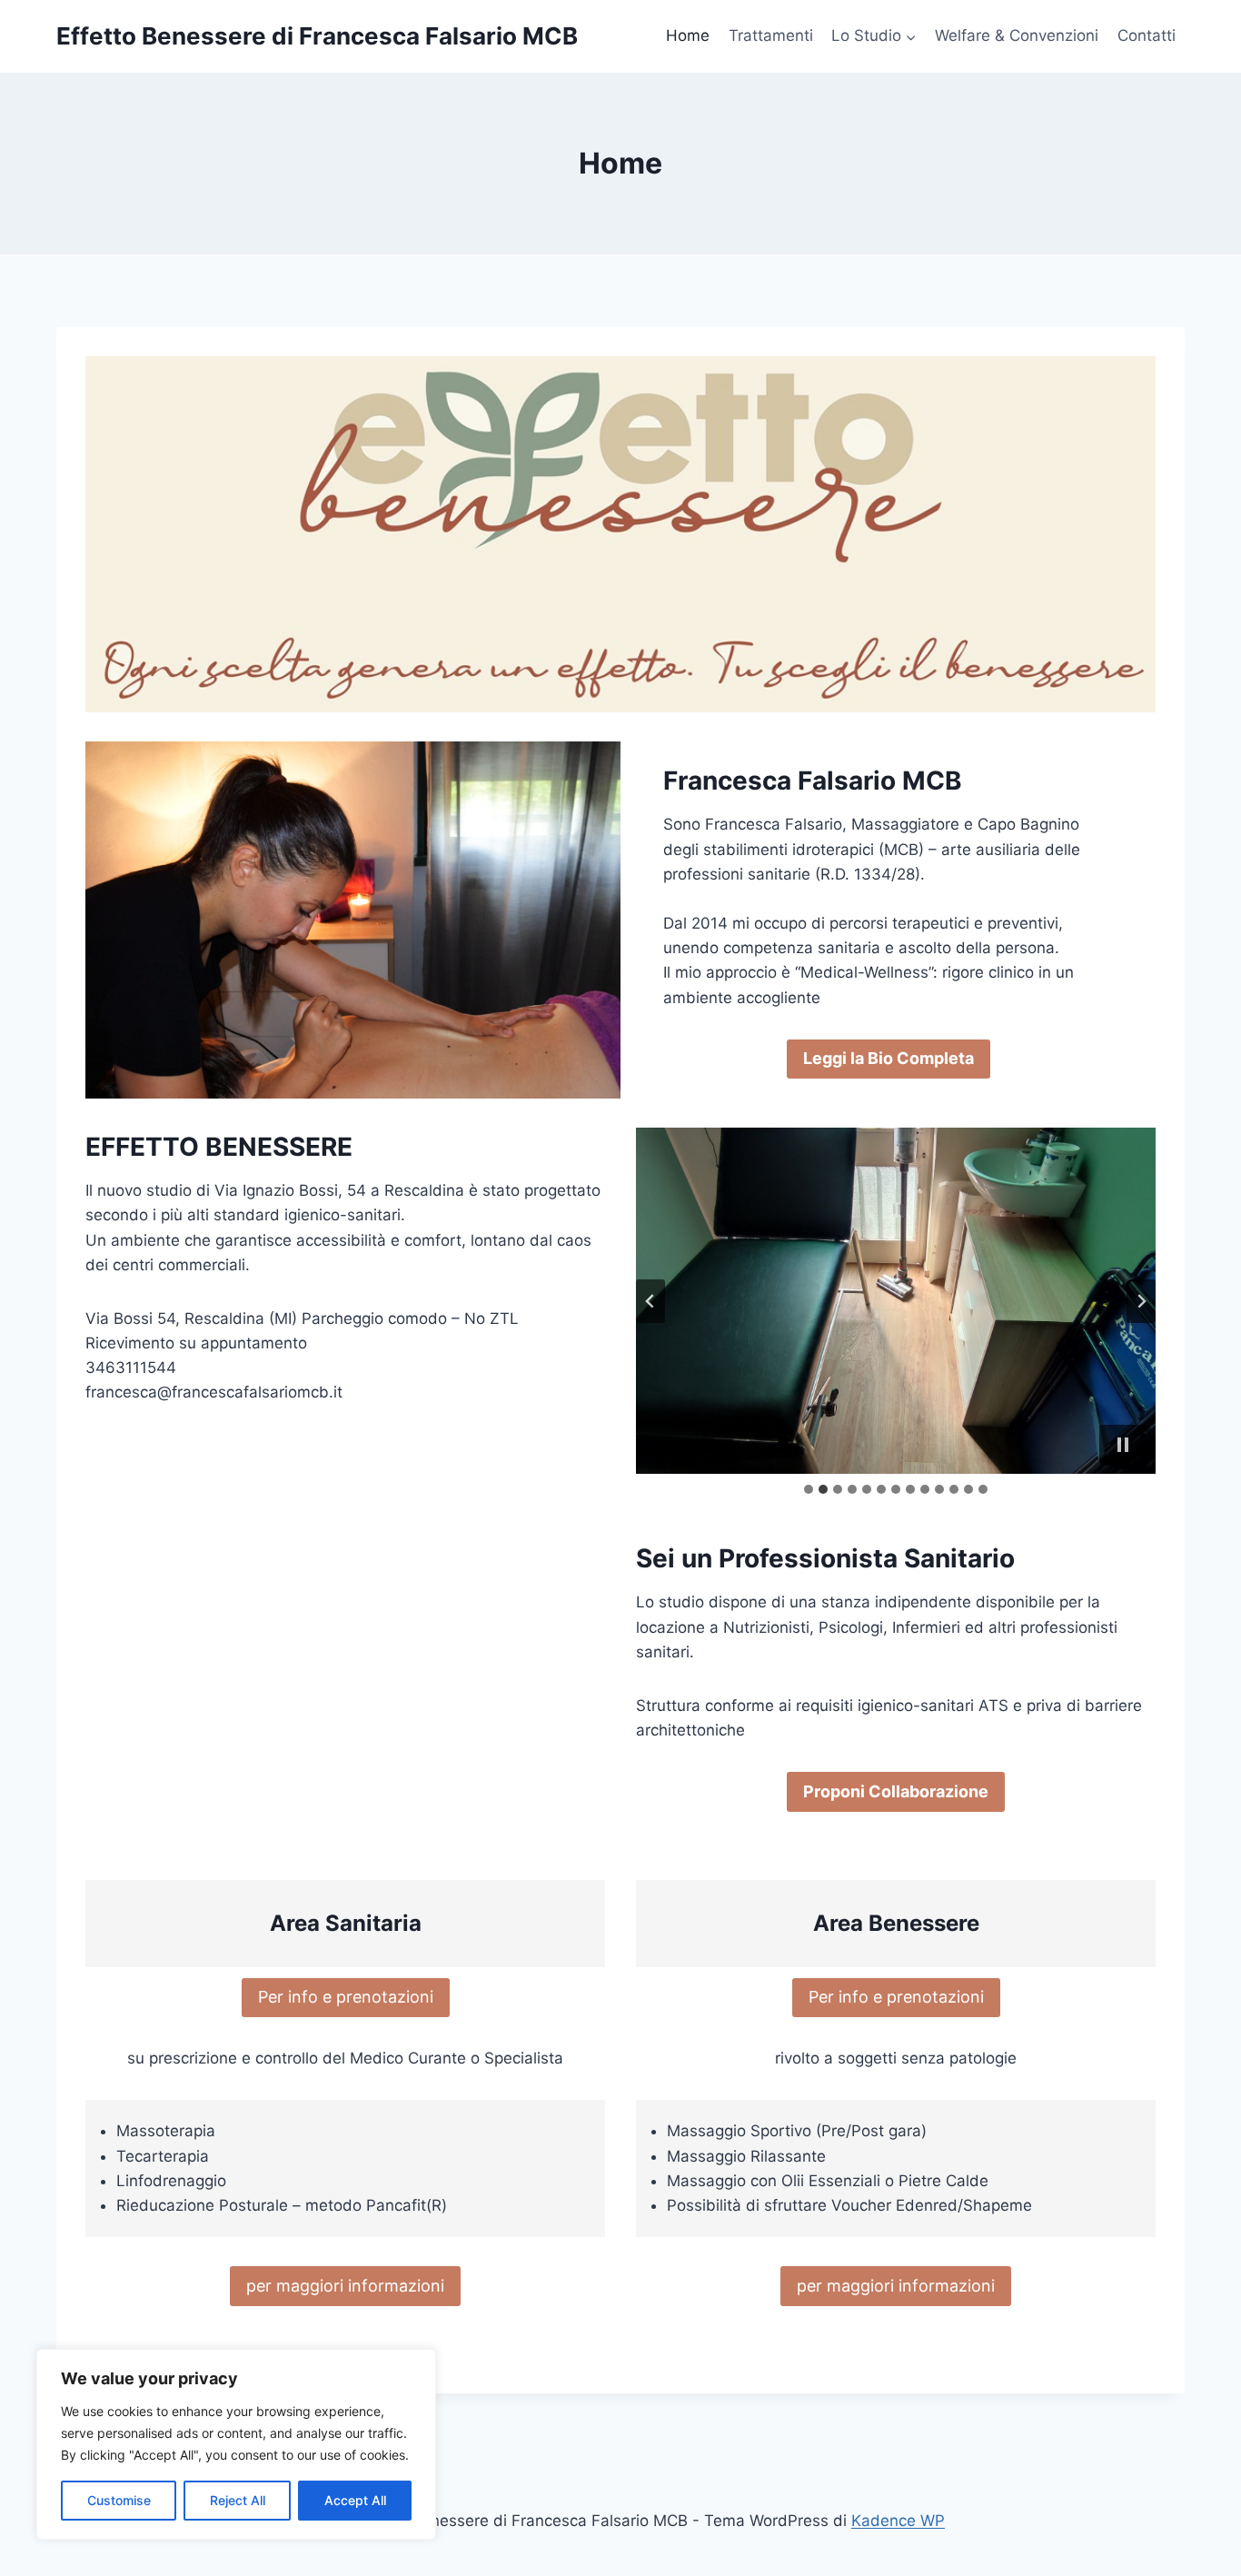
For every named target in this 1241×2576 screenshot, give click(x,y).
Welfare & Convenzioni (1017, 35)
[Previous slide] (650, 1301)
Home (688, 35)
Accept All (355, 2500)
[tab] (809, 1489)
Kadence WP (898, 2521)
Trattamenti (771, 35)
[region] (236, 2444)
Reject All (238, 2500)
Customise (119, 2500)
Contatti (1147, 35)
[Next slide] (1141, 1301)
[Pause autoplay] (1123, 1445)
